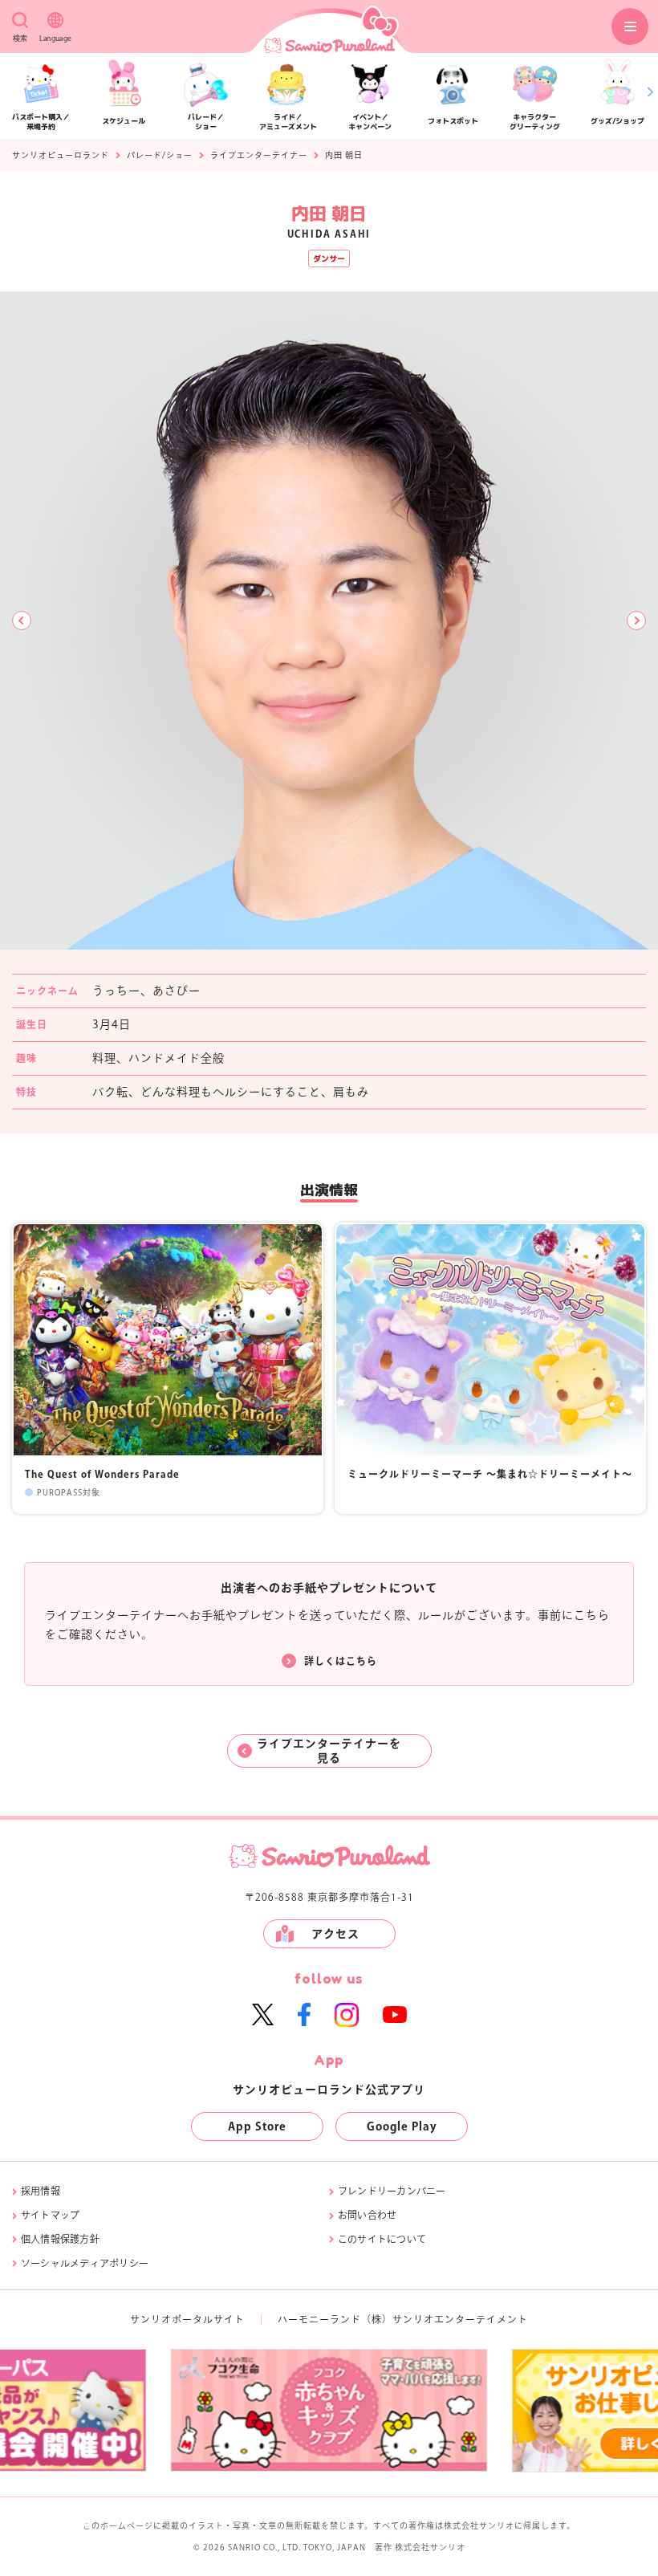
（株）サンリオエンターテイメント (445, 2319)
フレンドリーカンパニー (392, 2191)
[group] (329, 2410)
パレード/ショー (160, 155)
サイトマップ (50, 2215)
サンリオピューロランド (61, 155)
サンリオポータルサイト (187, 2319)
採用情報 (41, 2191)
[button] (22, 621)
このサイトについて (382, 2239)
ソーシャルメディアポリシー (85, 2263)
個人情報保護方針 (60, 2239)
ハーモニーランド (319, 2319)
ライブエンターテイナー (259, 155)
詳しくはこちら (341, 1661)
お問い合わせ (367, 2215)
